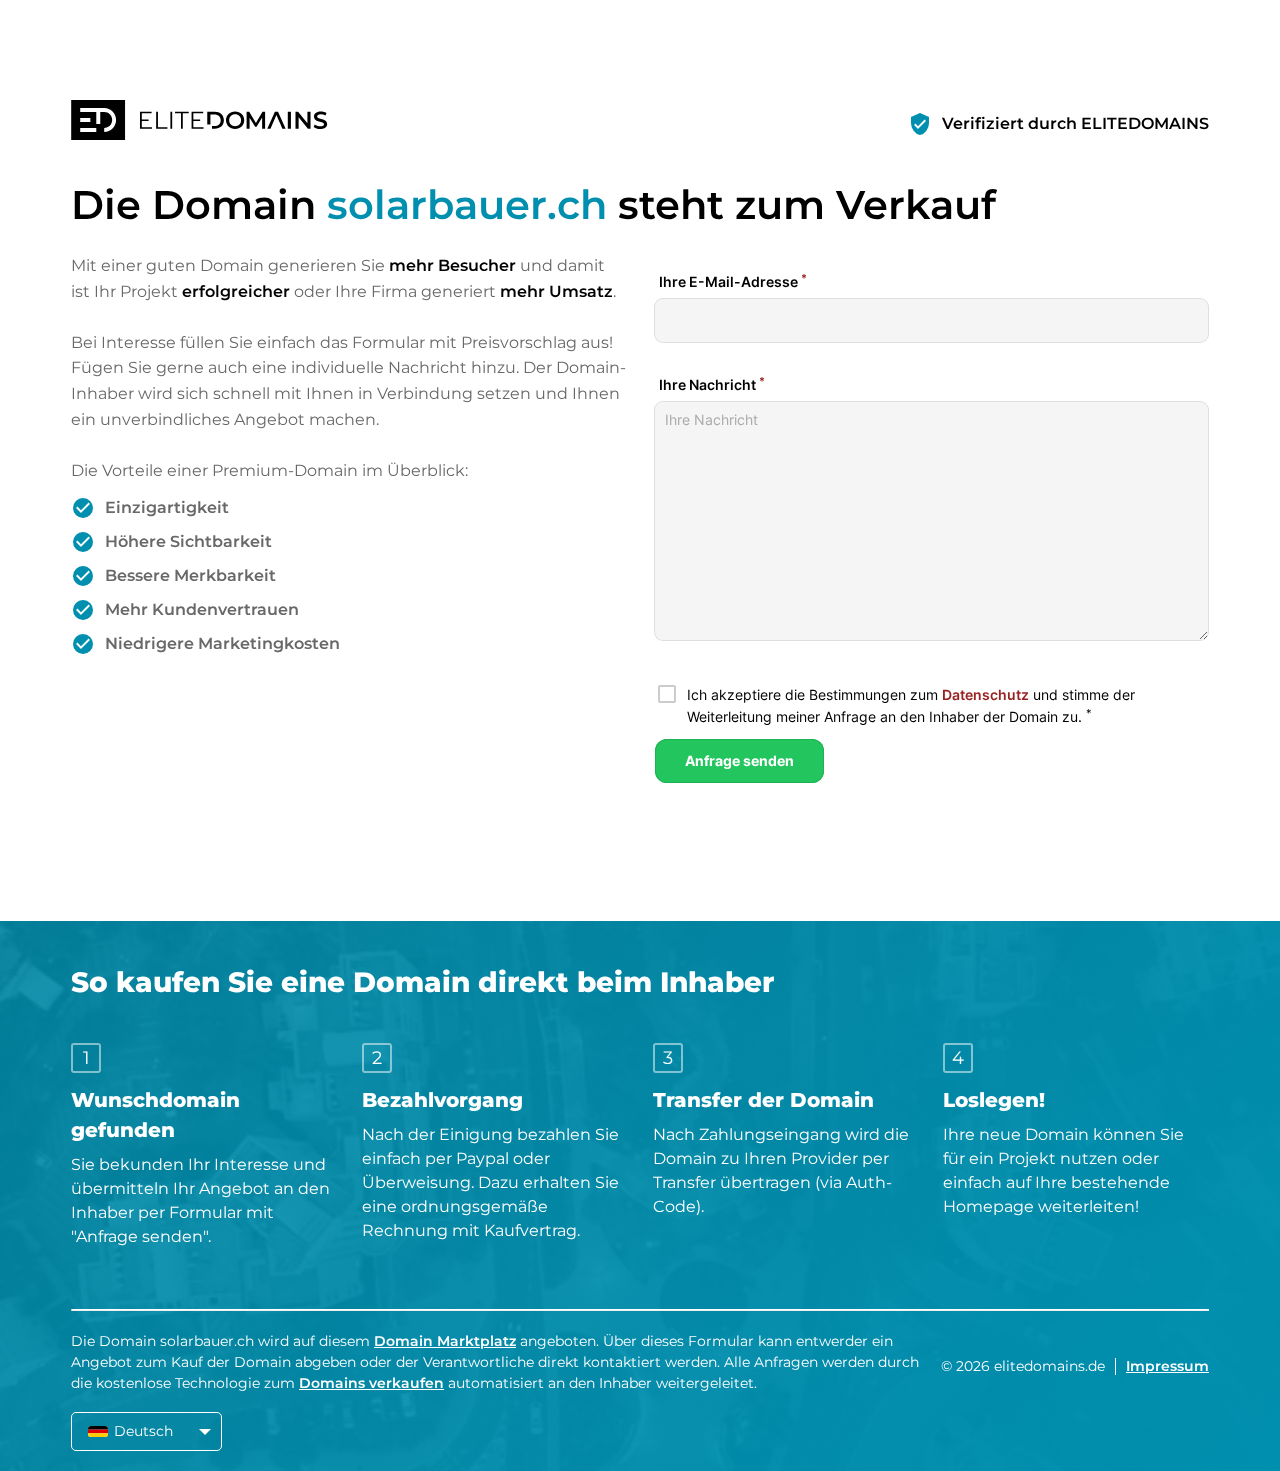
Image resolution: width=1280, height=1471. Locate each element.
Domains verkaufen (371, 1383)
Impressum (1167, 1366)
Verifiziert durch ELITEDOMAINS (1075, 123)
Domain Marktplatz (445, 1341)
